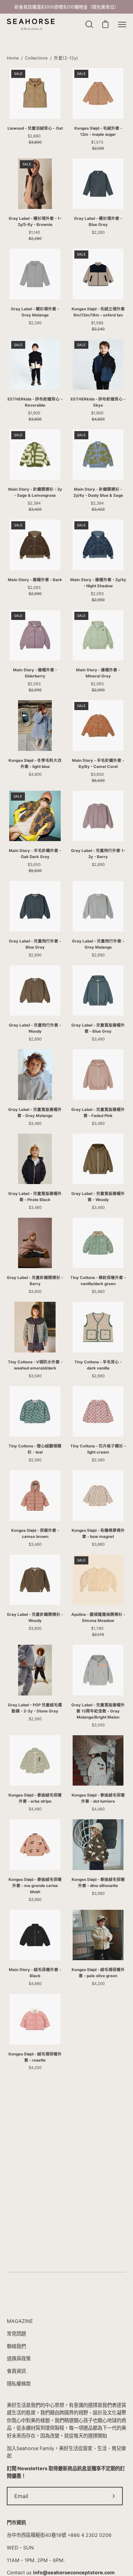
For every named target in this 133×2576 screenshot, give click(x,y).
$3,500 (98, 1725)
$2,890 (98, 865)
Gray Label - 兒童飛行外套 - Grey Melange (98, 944)
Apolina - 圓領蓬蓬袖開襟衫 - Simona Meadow (98, 1618)
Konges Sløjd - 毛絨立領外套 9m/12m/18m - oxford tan (98, 312)
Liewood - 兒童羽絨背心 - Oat (35, 128)
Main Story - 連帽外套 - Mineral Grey (98, 673)
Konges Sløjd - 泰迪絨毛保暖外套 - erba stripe (35, 1798)
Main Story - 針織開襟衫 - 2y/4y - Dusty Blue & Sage (98, 492)
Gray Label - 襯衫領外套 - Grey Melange (35, 312)
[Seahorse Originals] (31, 25)
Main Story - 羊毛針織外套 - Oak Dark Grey (35, 854)
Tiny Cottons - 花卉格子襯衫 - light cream (98, 1449)
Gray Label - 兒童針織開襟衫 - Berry (35, 1281)
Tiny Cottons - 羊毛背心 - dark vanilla (98, 1365)
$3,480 (98, 1039)
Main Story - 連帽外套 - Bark (35, 580)
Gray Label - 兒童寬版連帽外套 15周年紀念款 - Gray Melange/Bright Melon (98, 1711)
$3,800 (35, 1292)
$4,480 (35, 1809)
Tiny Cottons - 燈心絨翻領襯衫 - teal (35, 1449)
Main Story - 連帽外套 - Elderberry (35, 673)
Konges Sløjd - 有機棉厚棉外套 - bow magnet (98, 1533)
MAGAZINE (20, 2321)
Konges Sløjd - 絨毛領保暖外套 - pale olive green (98, 1973)
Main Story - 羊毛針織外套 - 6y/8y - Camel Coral (98, 764)
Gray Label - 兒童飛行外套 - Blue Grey (35, 944)
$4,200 (98, 1984)
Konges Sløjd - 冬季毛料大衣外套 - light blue (35, 764)
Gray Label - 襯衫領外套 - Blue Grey (98, 221)
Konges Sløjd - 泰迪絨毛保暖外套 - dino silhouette (98, 1883)
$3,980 (35, 1900)
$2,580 (35, 1719)
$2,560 (35, 1460)
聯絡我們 (16, 2346)
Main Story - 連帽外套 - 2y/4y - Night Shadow (98, 583)
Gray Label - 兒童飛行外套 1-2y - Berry (98, 854)
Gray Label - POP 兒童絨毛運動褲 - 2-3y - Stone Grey (35, 1708)
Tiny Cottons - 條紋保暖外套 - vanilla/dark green (98, 1281)
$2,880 (98, 1376)
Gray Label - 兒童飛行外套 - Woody (35, 1028)
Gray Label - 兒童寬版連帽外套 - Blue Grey (98, 1028)
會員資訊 (16, 2371)
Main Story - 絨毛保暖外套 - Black (35, 1973)
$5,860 (98, 1292)
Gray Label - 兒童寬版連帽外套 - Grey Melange (35, 1113)
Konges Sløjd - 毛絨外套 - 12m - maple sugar (98, 131)
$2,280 (98, 232)
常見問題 (16, 2334)
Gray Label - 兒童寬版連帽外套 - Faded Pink (98, 1113)
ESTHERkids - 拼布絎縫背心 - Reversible (35, 402)
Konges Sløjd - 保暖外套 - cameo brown (35, 1533)
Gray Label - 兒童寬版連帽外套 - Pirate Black (35, 1197)
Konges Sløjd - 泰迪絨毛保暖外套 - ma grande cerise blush (35, 1886)
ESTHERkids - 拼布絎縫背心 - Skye (98, 402)
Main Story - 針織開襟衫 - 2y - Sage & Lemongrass (35, 492)
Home (13, 58)
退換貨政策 (19, 2358)
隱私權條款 (19, 2384)
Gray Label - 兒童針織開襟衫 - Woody (35, 1618)
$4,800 (35, 774)
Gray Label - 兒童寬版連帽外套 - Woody (98, 1197)
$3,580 (35, 1376)
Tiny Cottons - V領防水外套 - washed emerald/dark (35, 1365)
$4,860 (35, 1984)
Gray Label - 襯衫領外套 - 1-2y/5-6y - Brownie (35, 221)
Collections (36, 58)
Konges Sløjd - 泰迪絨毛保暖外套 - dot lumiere (98, 1798)
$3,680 (98, 1544)
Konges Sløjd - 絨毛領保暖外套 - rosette (35, 2057)
